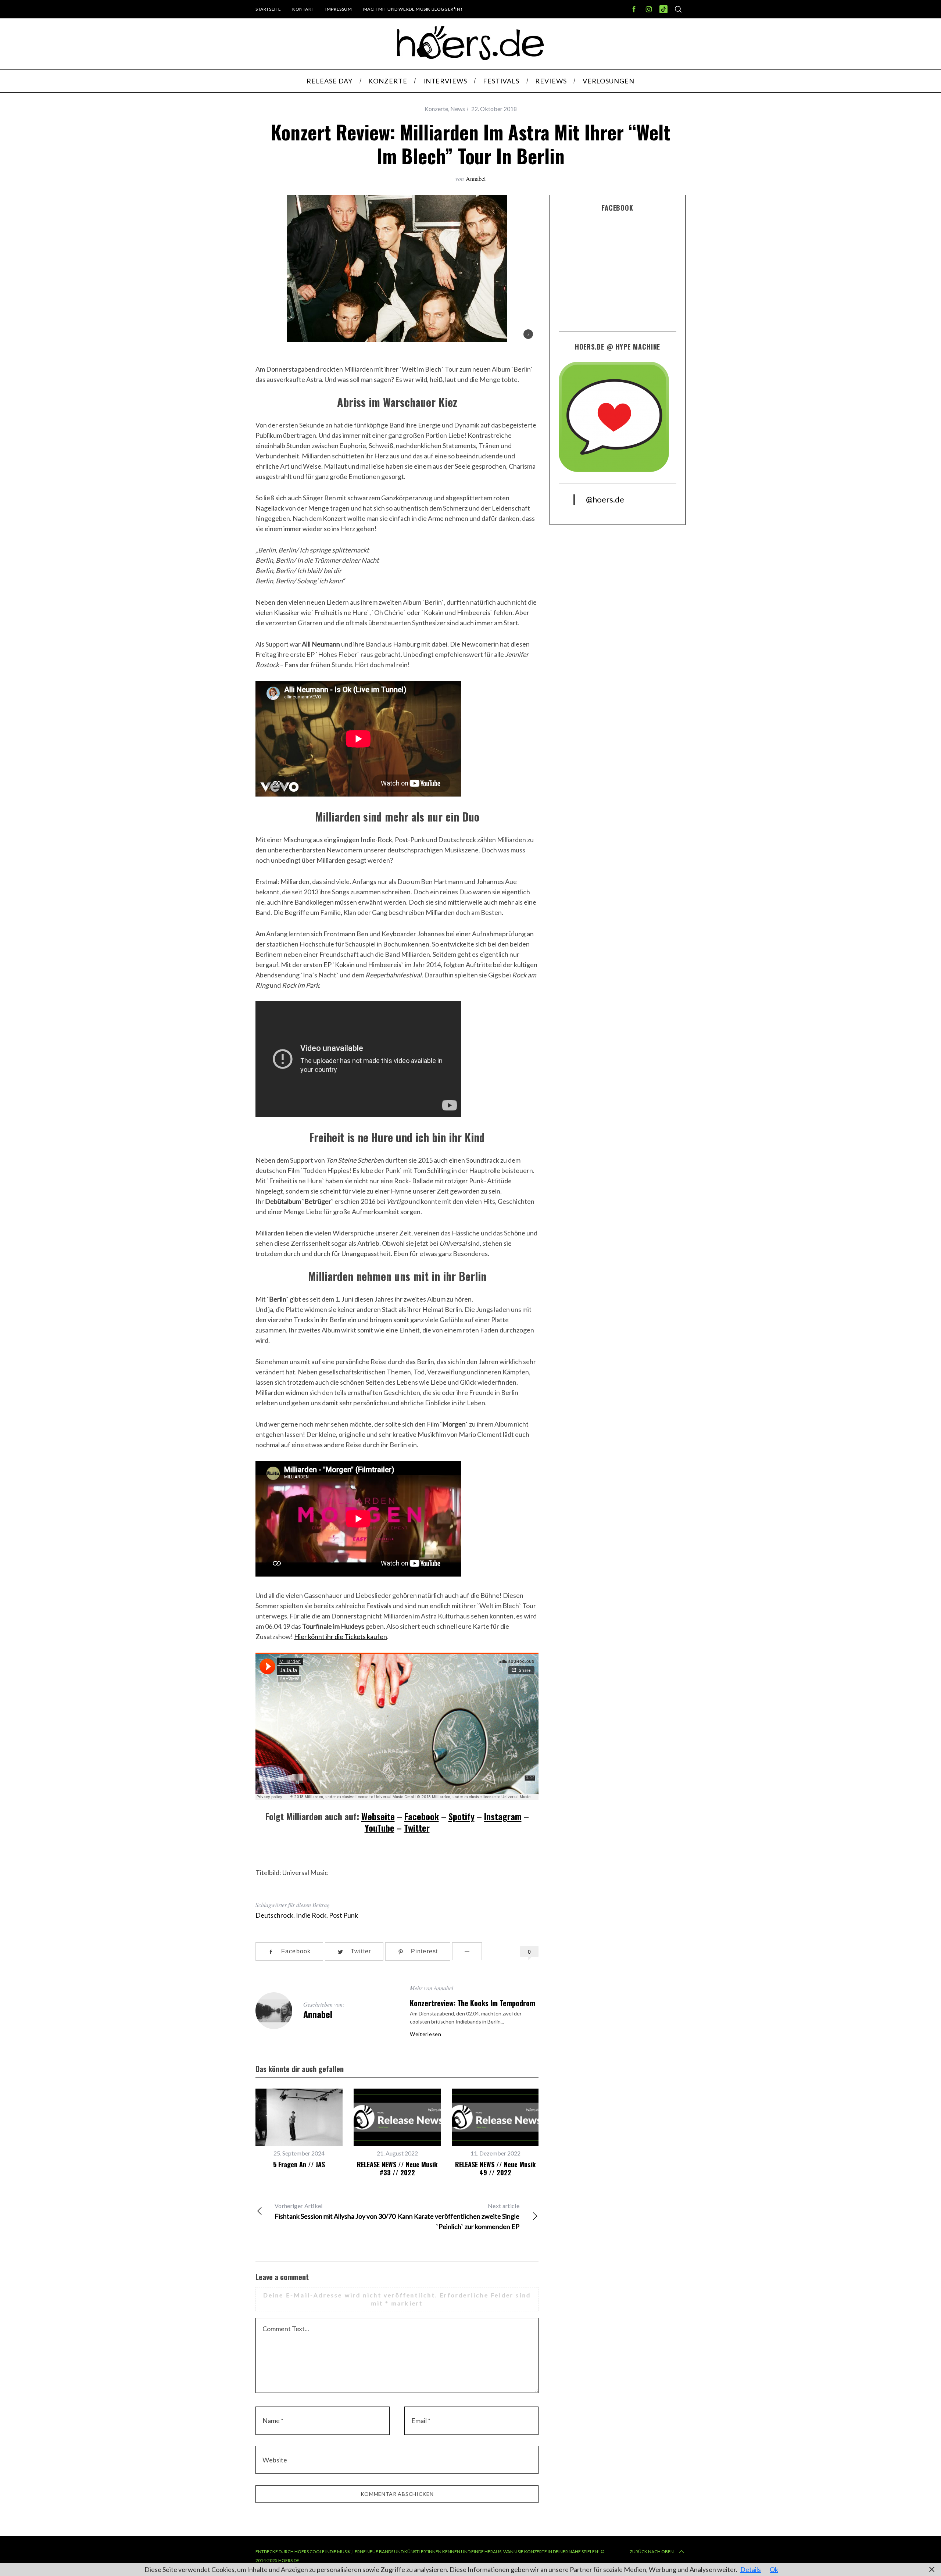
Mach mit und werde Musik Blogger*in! (413, 9)
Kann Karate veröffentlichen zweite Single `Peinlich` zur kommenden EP (459, 2216)
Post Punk (344, 1915)
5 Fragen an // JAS (299, 2164)
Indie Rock (311, 1915)
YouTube (380, 1828)
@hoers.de (605, 499)
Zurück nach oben (652, 2552)
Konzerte (436, 109)
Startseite (268, 9)
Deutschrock (274, 1915)
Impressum (339, 9)
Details (751, 2569)
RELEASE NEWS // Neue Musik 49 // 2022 (495, 2169)
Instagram (503, 1816)
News (458, 109)
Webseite (378, 1816)
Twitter (417, 1828)
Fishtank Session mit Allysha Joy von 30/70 (335, 2211)
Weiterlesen (426, 2034)
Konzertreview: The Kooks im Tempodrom (473, 2003)
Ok (774, 2569)
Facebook (422, 1816)
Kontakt (303, 9)
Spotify (461, 1816)
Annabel (476, 178)
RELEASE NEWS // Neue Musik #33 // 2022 (397, 2169)
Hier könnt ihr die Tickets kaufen (341, 1636)
